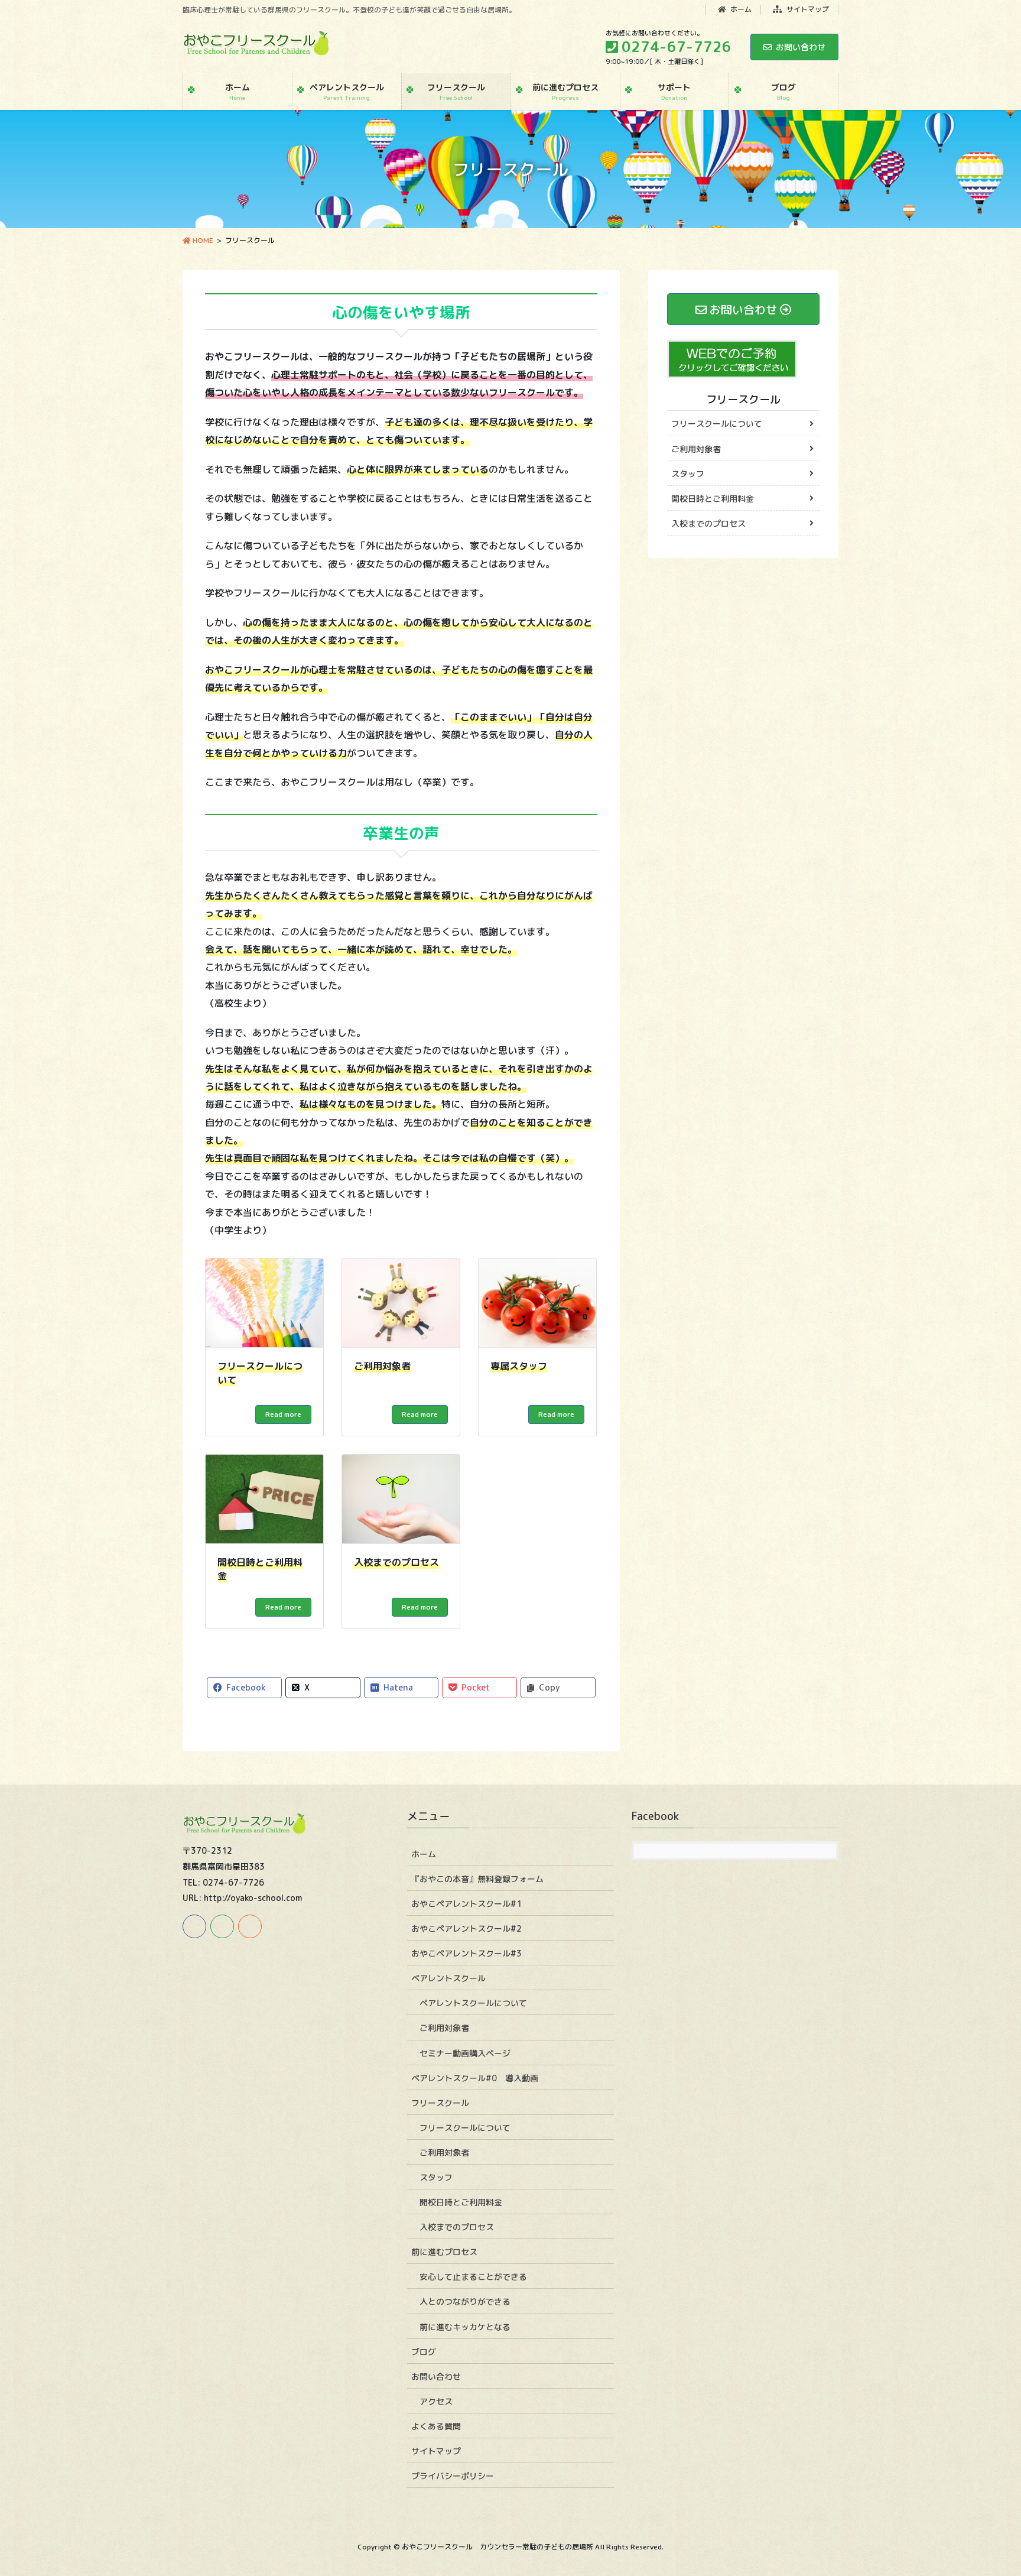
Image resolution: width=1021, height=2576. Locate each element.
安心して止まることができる (473, 2277)
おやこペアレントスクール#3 (466, 1953)
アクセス (436, 2401)
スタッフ (688, 474)
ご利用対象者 (696, 449)
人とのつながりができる (465, 2301)
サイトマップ (807, 9)
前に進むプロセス (444, 2252)
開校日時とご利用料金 (713, 499)
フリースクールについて (717, 424)
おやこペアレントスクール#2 (466, 1928)
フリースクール (743, 399)
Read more (283, 1414)
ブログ (424, 2352)
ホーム (740, 9)
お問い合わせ (801, 47)
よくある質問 (436, 2426)
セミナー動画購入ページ (465, 2053)
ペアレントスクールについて (473, 2003)
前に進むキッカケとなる (465, 2327)
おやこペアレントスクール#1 (466, 1904)
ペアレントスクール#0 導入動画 (475, 2078)
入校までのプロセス (708, 523)
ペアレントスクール (448, 1978)
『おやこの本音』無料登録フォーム (477, 1879)
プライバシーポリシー (453, 2476)
